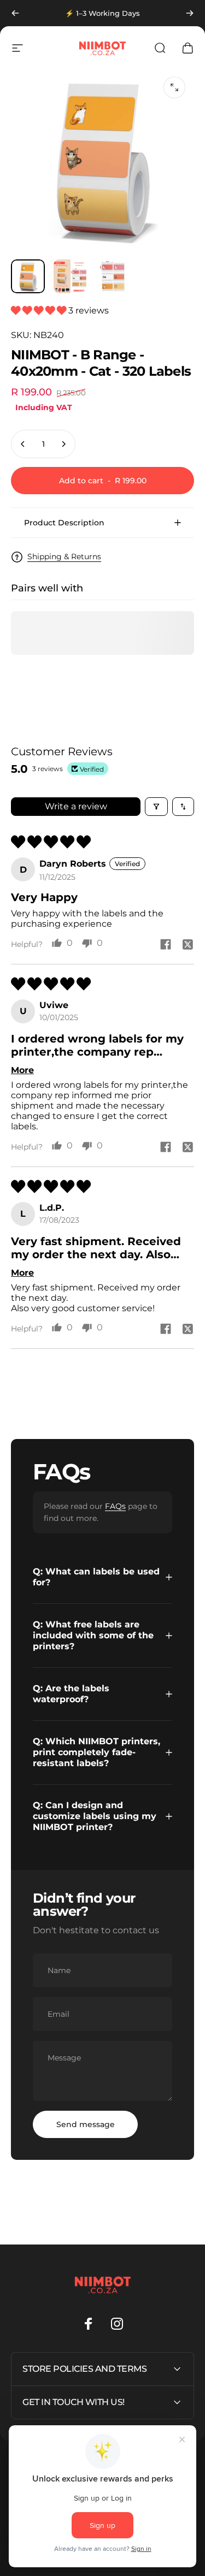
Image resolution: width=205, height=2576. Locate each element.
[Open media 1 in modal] (174, 87)
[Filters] (156, 807)
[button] (40, 310)
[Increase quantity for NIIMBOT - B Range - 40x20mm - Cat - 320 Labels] (63, 444)
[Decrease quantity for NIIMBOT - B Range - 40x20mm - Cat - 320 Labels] (23, 444)
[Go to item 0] (28, 276)
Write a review (76, 806)
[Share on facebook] (166, 944)
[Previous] (15, 13)
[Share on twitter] (188, 944)
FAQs (115, 1506)
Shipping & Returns (64, 557)
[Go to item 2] (71, 276)
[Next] (190, 13)
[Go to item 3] (113, 276)
